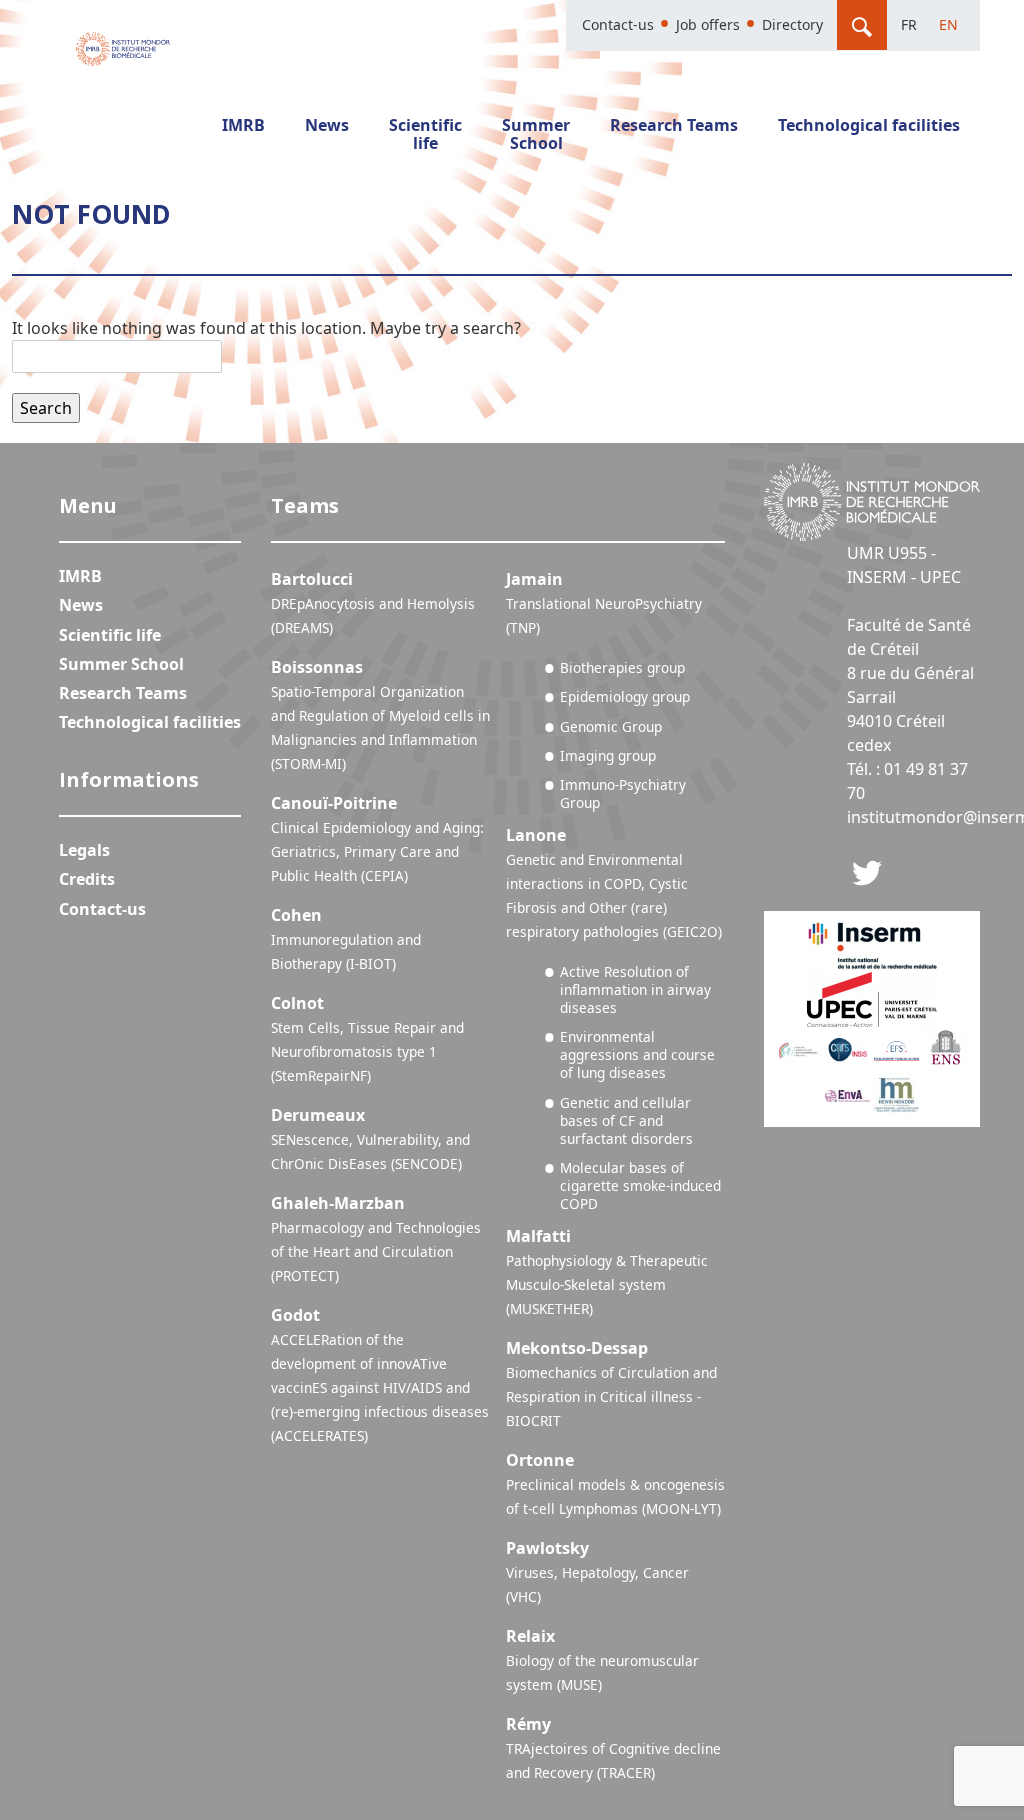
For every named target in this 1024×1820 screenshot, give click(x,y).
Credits (87, 879)
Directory (792, 24)
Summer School (536, 134)
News (327, 125)
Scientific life (425, 134)
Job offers (708, 24)
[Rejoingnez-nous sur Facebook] (867, 871)
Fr (909, 24)
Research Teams (674, 125)
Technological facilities (869, 125)
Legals (84, 850)
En (948, 24)
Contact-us (618, 24)
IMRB (243, 125)
